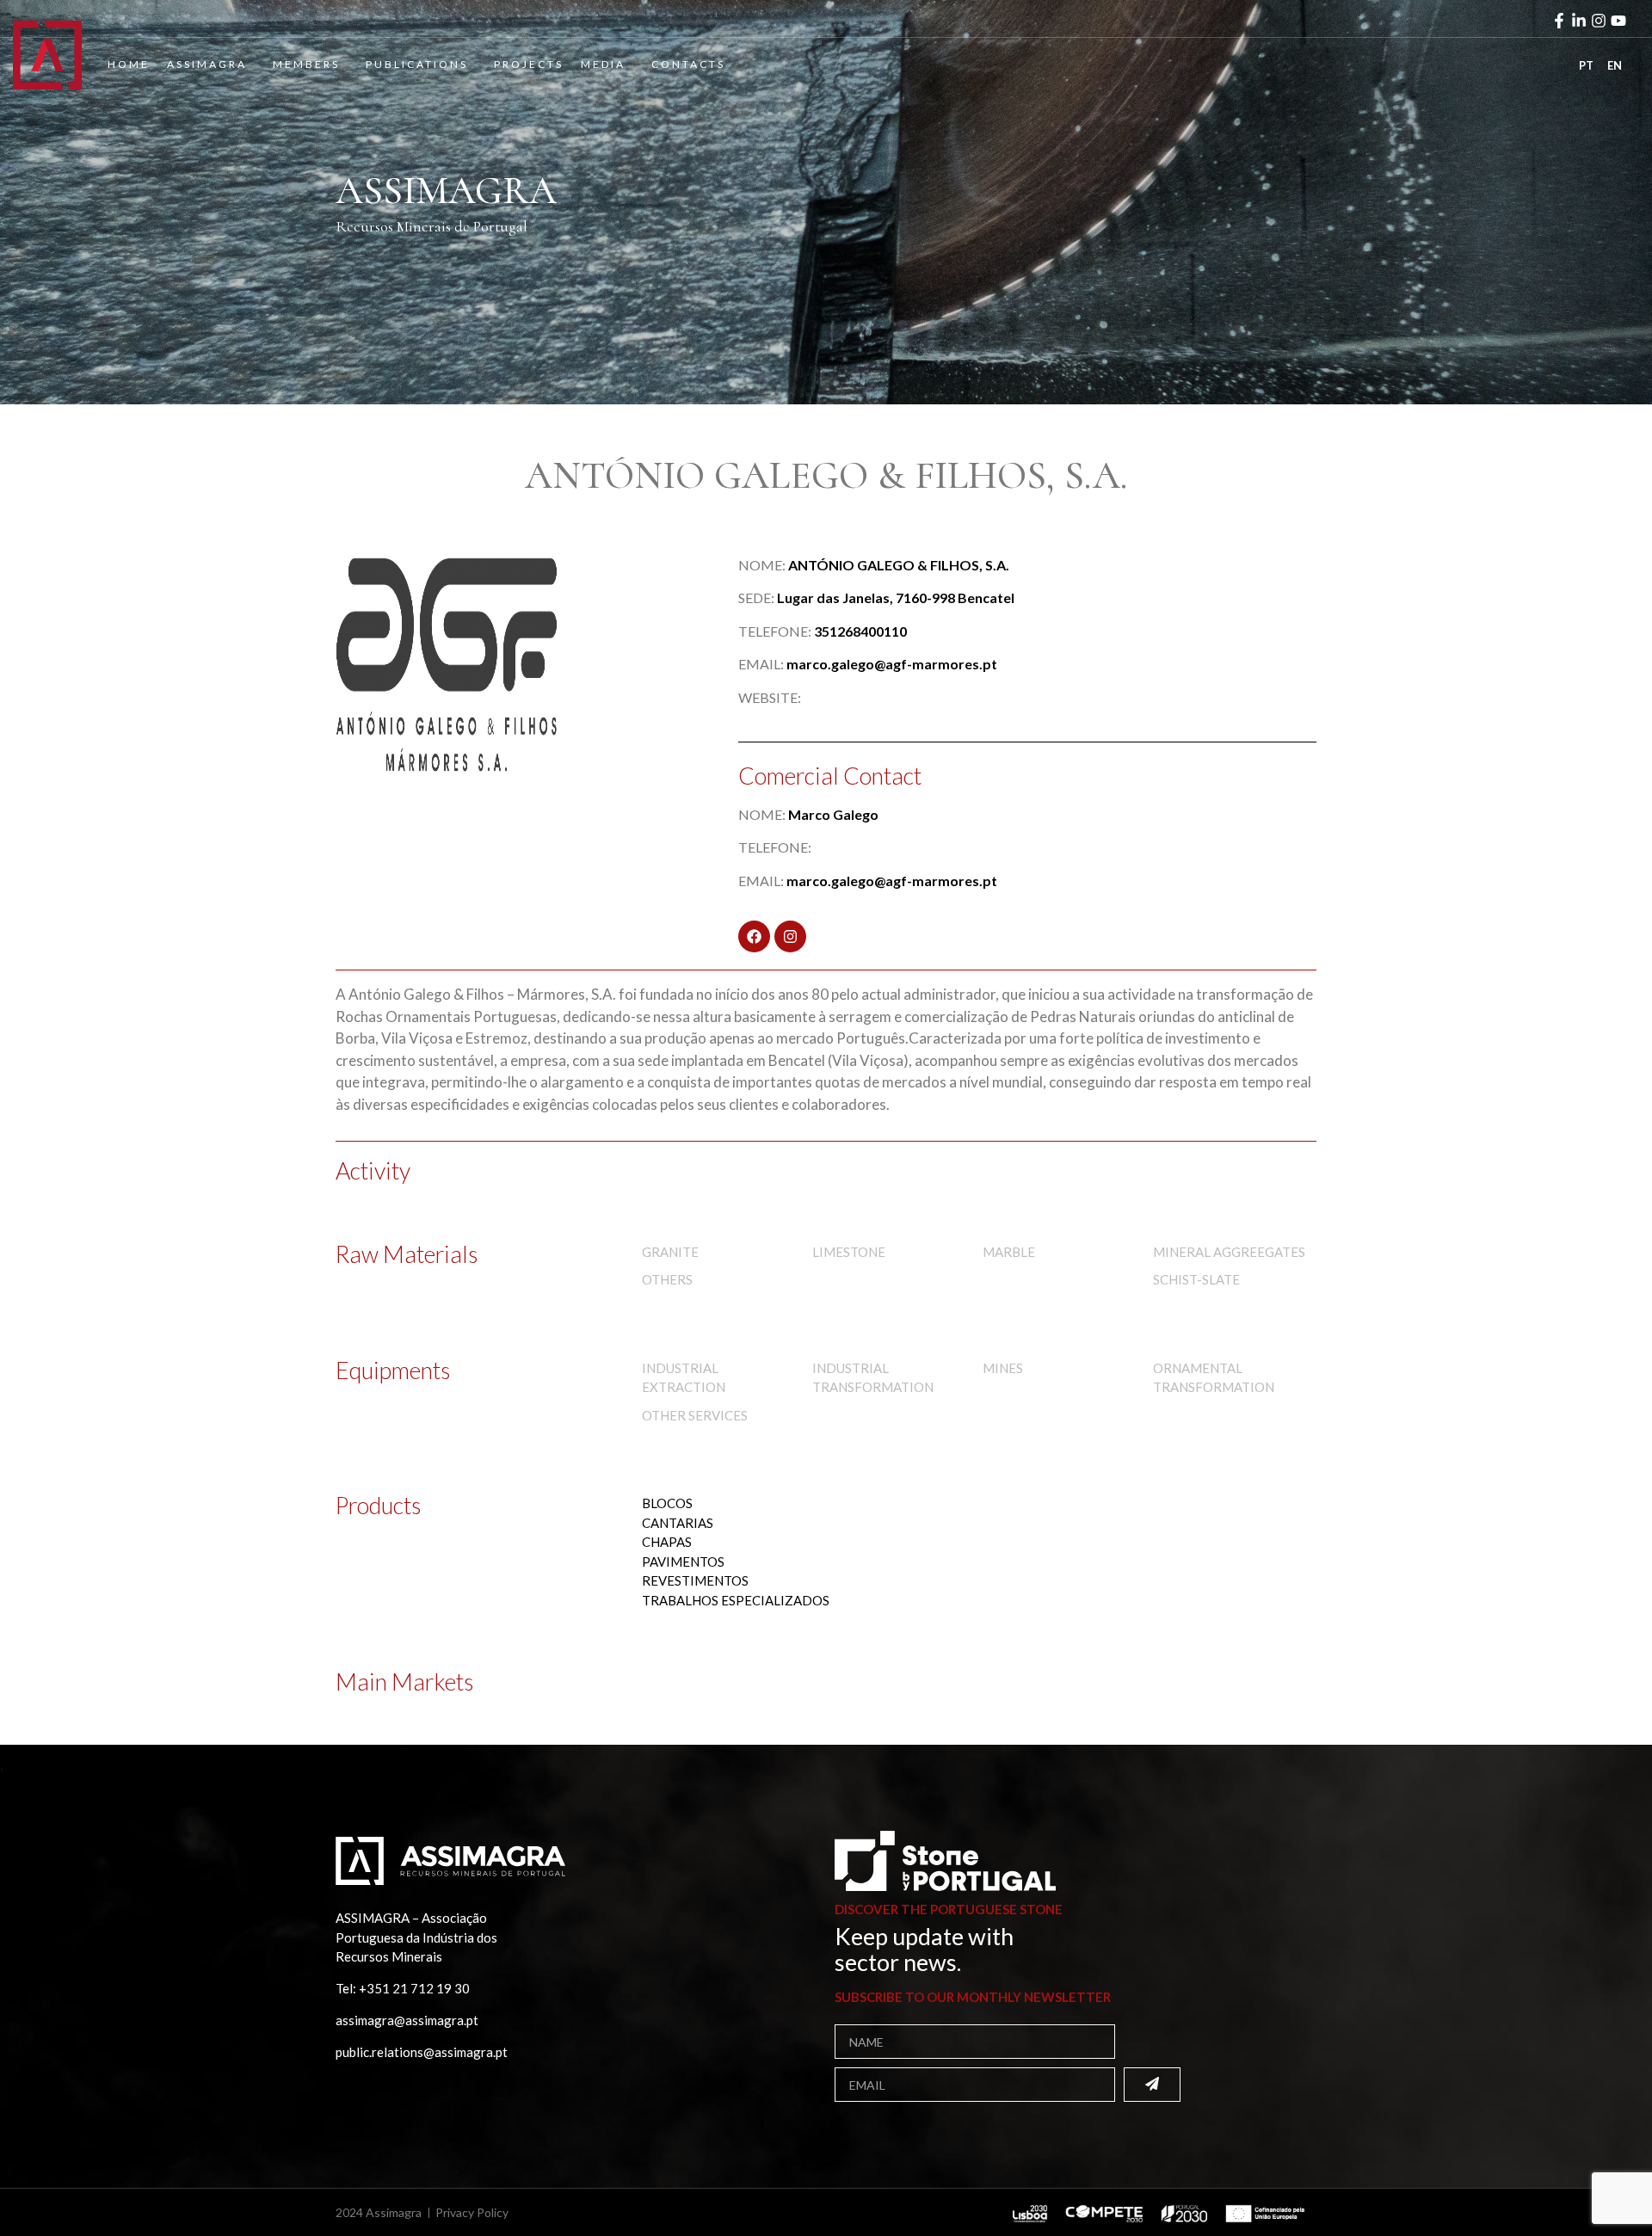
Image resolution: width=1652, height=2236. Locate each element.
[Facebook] (754, 936)
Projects (529, 64)
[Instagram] (1599, 21)
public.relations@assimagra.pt (422, 2052)
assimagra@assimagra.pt (407, 2020)
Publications (417, 64)
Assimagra (207, 64)
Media (603, 64)
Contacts (688, 64)
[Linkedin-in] (1579, 21)
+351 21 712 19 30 (414, 1988)
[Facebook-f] (1559, 21)
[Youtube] (1618, 21)
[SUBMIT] (1152, 2085)
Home (129, 64)
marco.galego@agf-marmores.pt (892, 664)
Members (306, 64)
